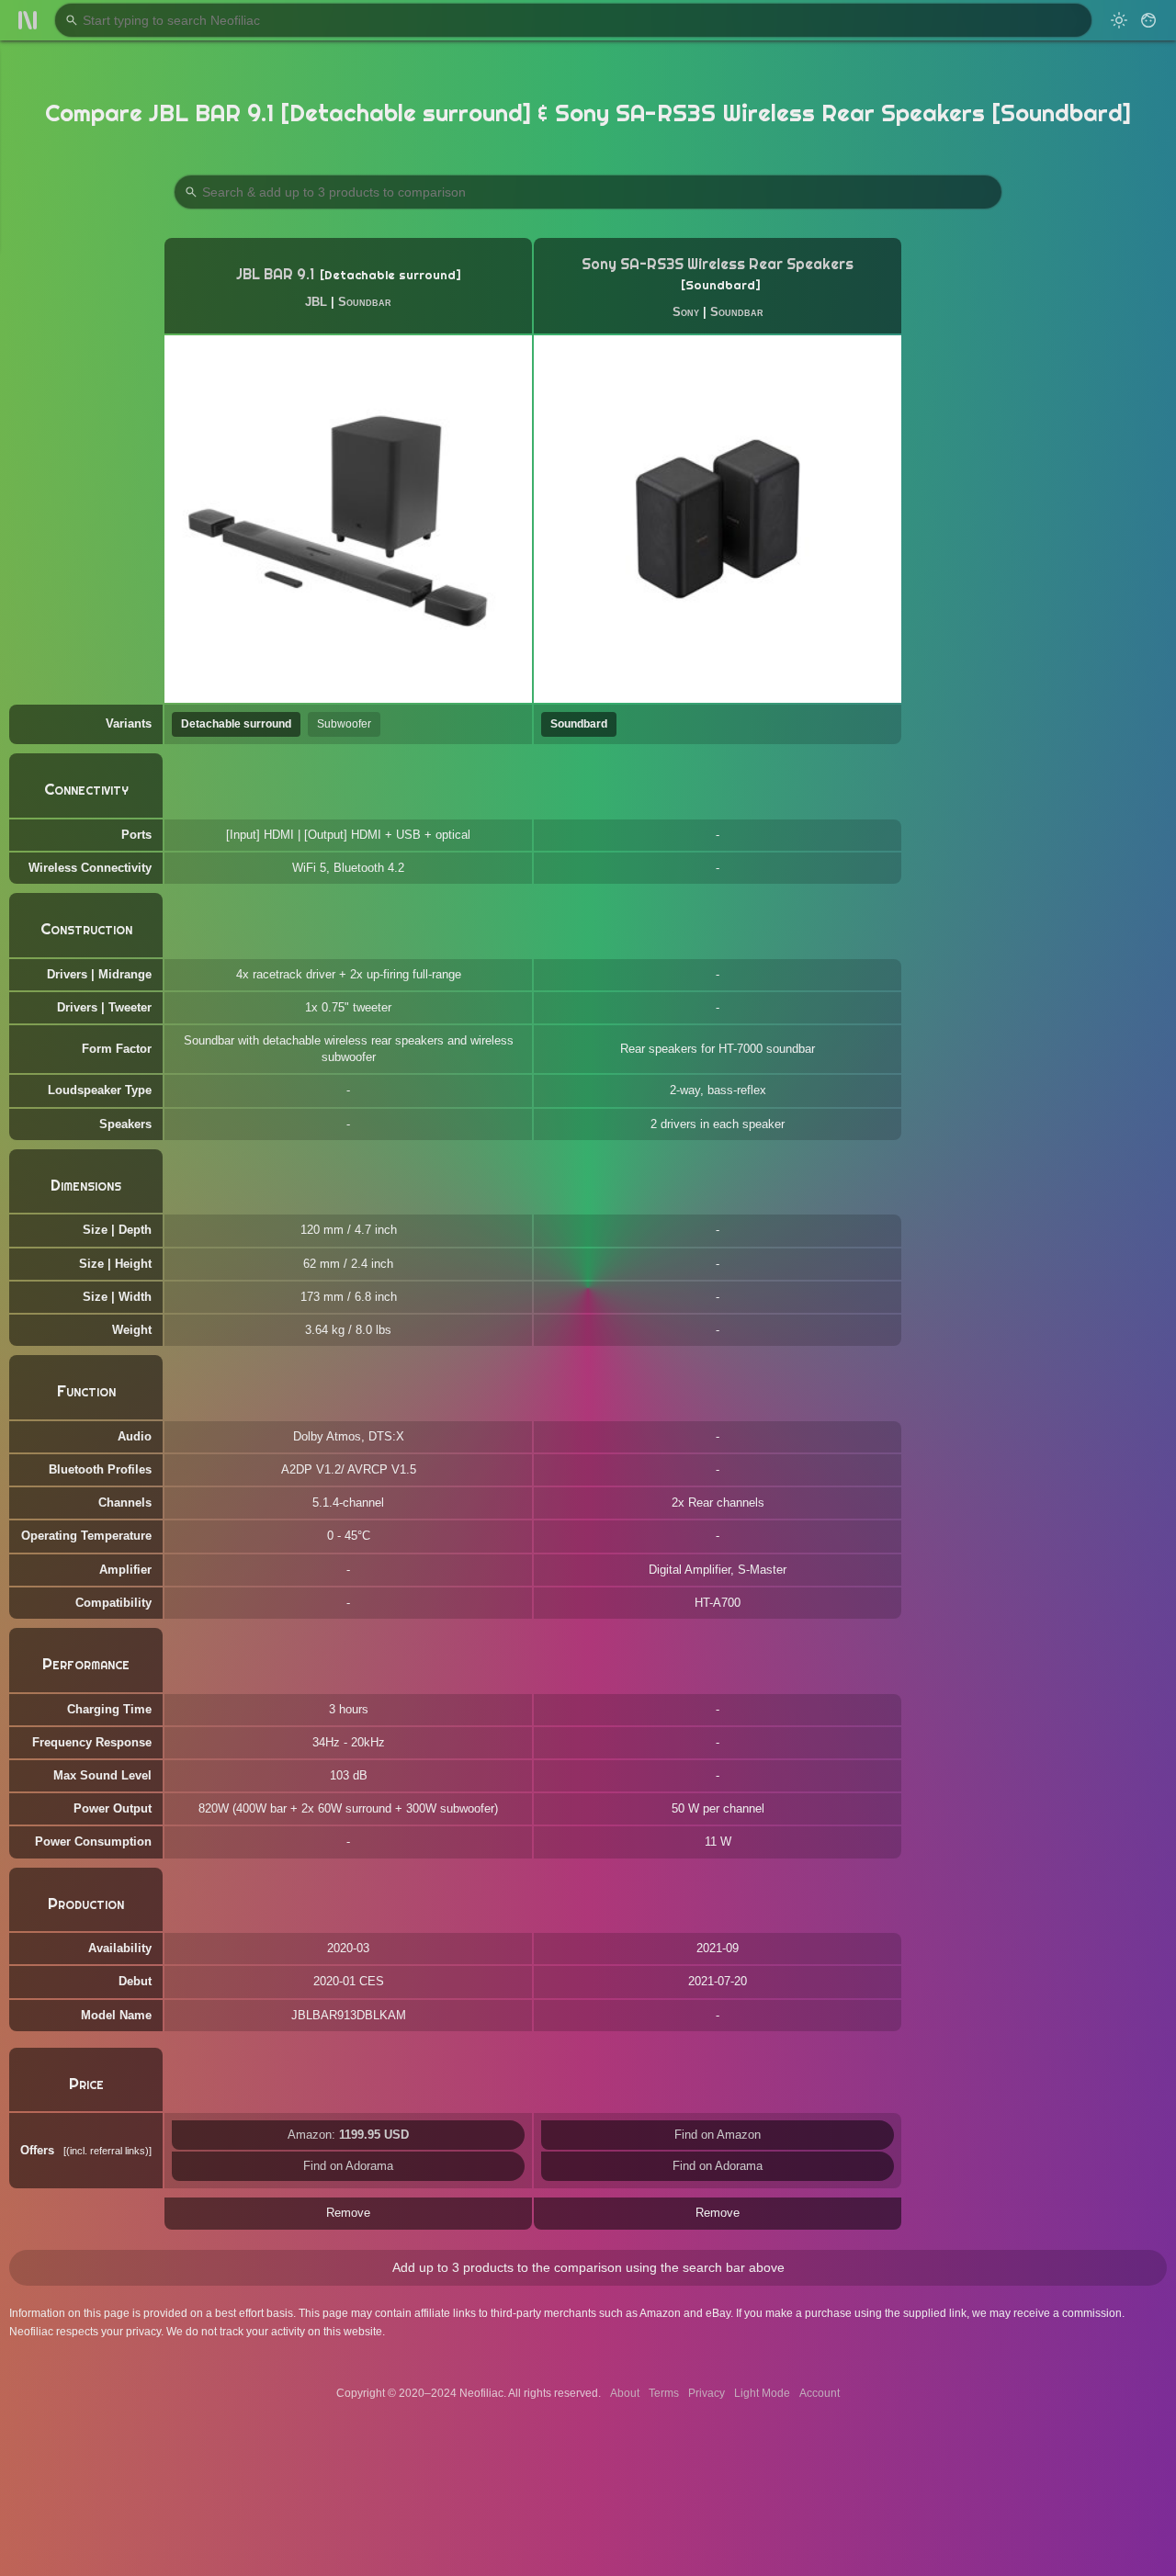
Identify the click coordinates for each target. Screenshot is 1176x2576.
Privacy (707, 2393)
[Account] (1148, 20)
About (625, 2393)
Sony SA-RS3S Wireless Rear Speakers (718, 264)
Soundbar (365, 302)
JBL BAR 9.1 (275, 274)
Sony (686, 312)
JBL (316, 302)
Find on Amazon (718, 2135)
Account (820, 2393)
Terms (664, 2393)
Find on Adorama (348, 2166)
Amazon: (348, 2135)
